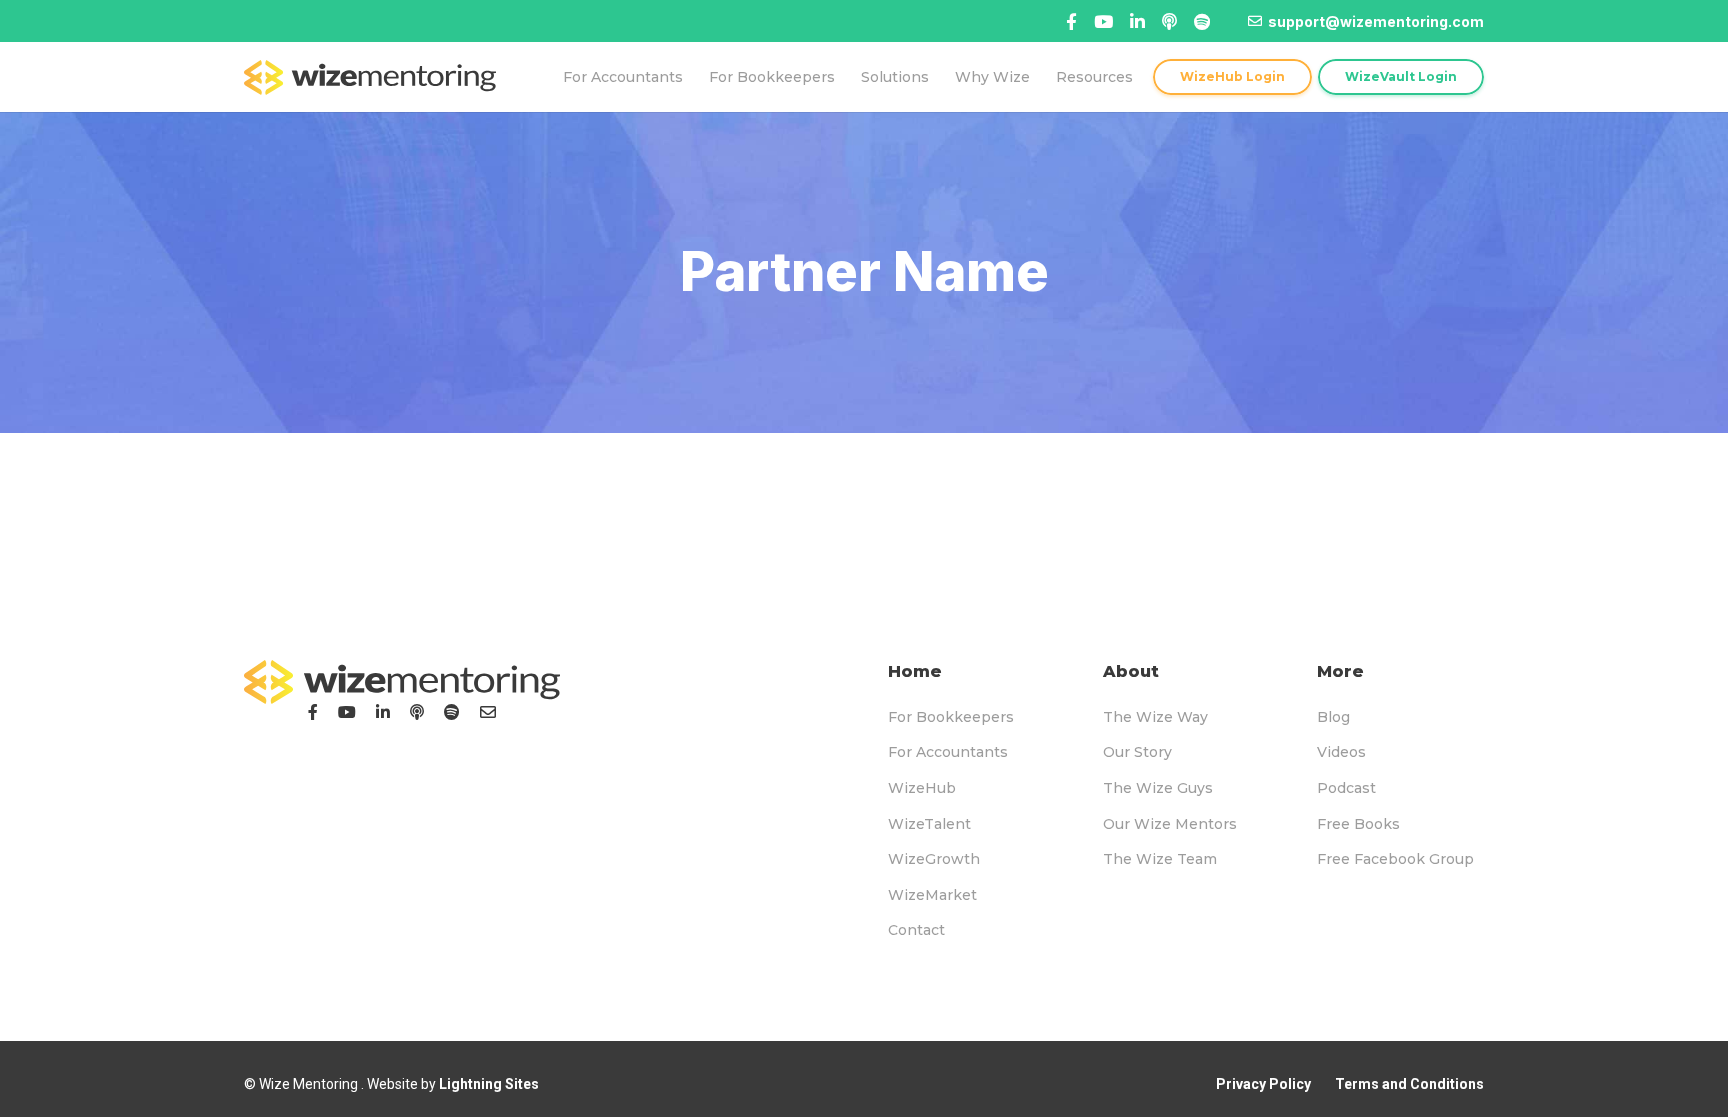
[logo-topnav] (370, 77)
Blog (1333, 717)
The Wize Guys (1158, 788)
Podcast (1346, 788)
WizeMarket (932, 895)
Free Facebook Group (1395, 859)
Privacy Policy (1263, 1084)
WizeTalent (929, 824)
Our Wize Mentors (1170, 824)
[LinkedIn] (383, 712)
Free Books (1358, 824)
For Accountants (948, 752)
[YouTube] (347, 712)
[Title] (1103, 21)
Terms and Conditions (1409, 1084)
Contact (916, 930)
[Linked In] (1169, 21)
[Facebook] (1071, 21)
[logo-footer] (402, 682)
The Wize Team (1160, 859)
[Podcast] (417, 712)
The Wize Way (1155, 717)
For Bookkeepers (951, 717)
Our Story (1137, 752)
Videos (1341, 752)
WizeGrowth (934, 859)
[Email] (488, 712)
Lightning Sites (489, 1084)
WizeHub (922, 788)
